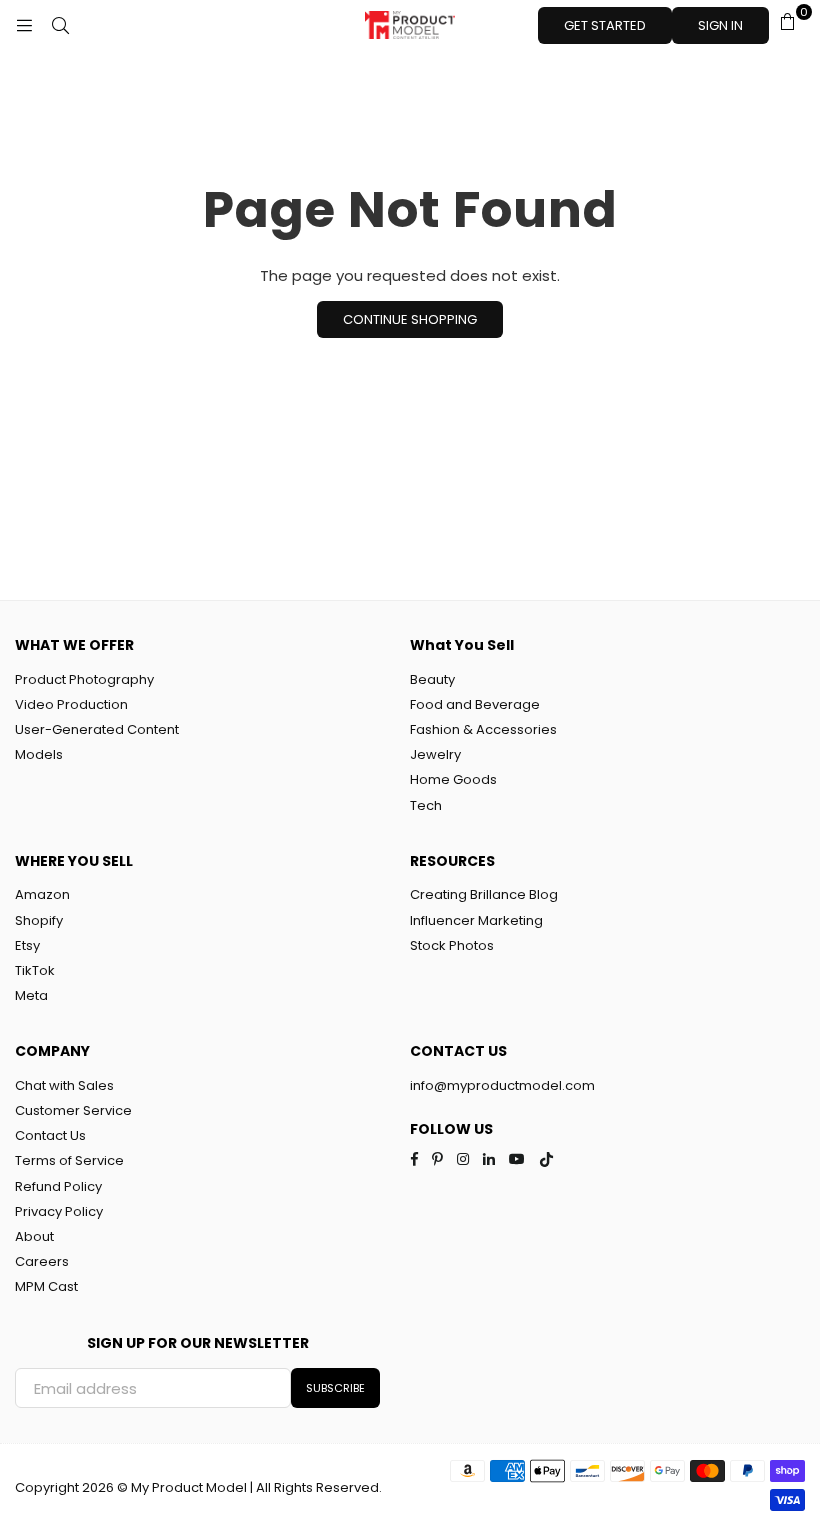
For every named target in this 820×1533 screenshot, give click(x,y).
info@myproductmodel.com (502, 1085)
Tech (426, 805)
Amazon (42, 894)
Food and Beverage (475, 704)
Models (39, 754)
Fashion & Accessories (483, 729)
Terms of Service (69, 1160)
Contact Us (50, 1135)
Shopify (39, 920)
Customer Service (73, 1110)
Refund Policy (58, 1186)
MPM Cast (46, 1286)
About (34, 1236)
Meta (31, 995)
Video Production (71, 704)
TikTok (35, 970)
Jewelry (435, 754)
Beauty (432, 679)
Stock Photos (452, 945)
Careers (42, 1261)
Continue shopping (410, 319)
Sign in (720, 25)
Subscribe (335, 1388)
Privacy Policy (59, 1211)
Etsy (27, 945)
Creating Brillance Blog (484, 894)
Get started (605, 25)
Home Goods (453, 779)
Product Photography (84, 679)
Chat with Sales (64, 1085)
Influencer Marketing (476, 920)
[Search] (60, 25)
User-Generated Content (97, 729)
